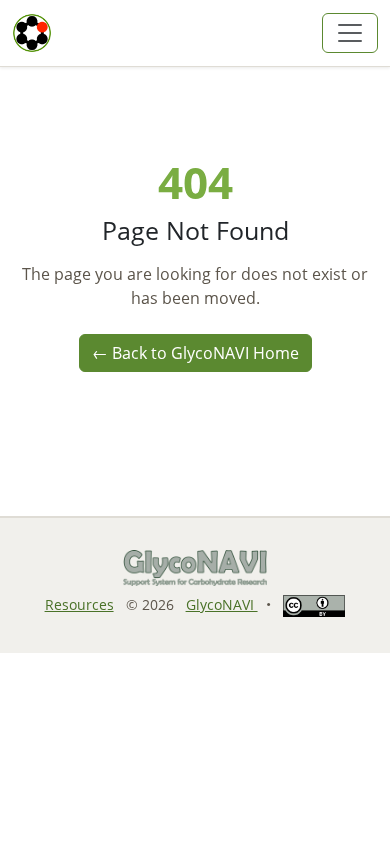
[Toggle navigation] (350, 33)
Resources (79, 604)
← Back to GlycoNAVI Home (195, 353)
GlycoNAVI (222, 604)
